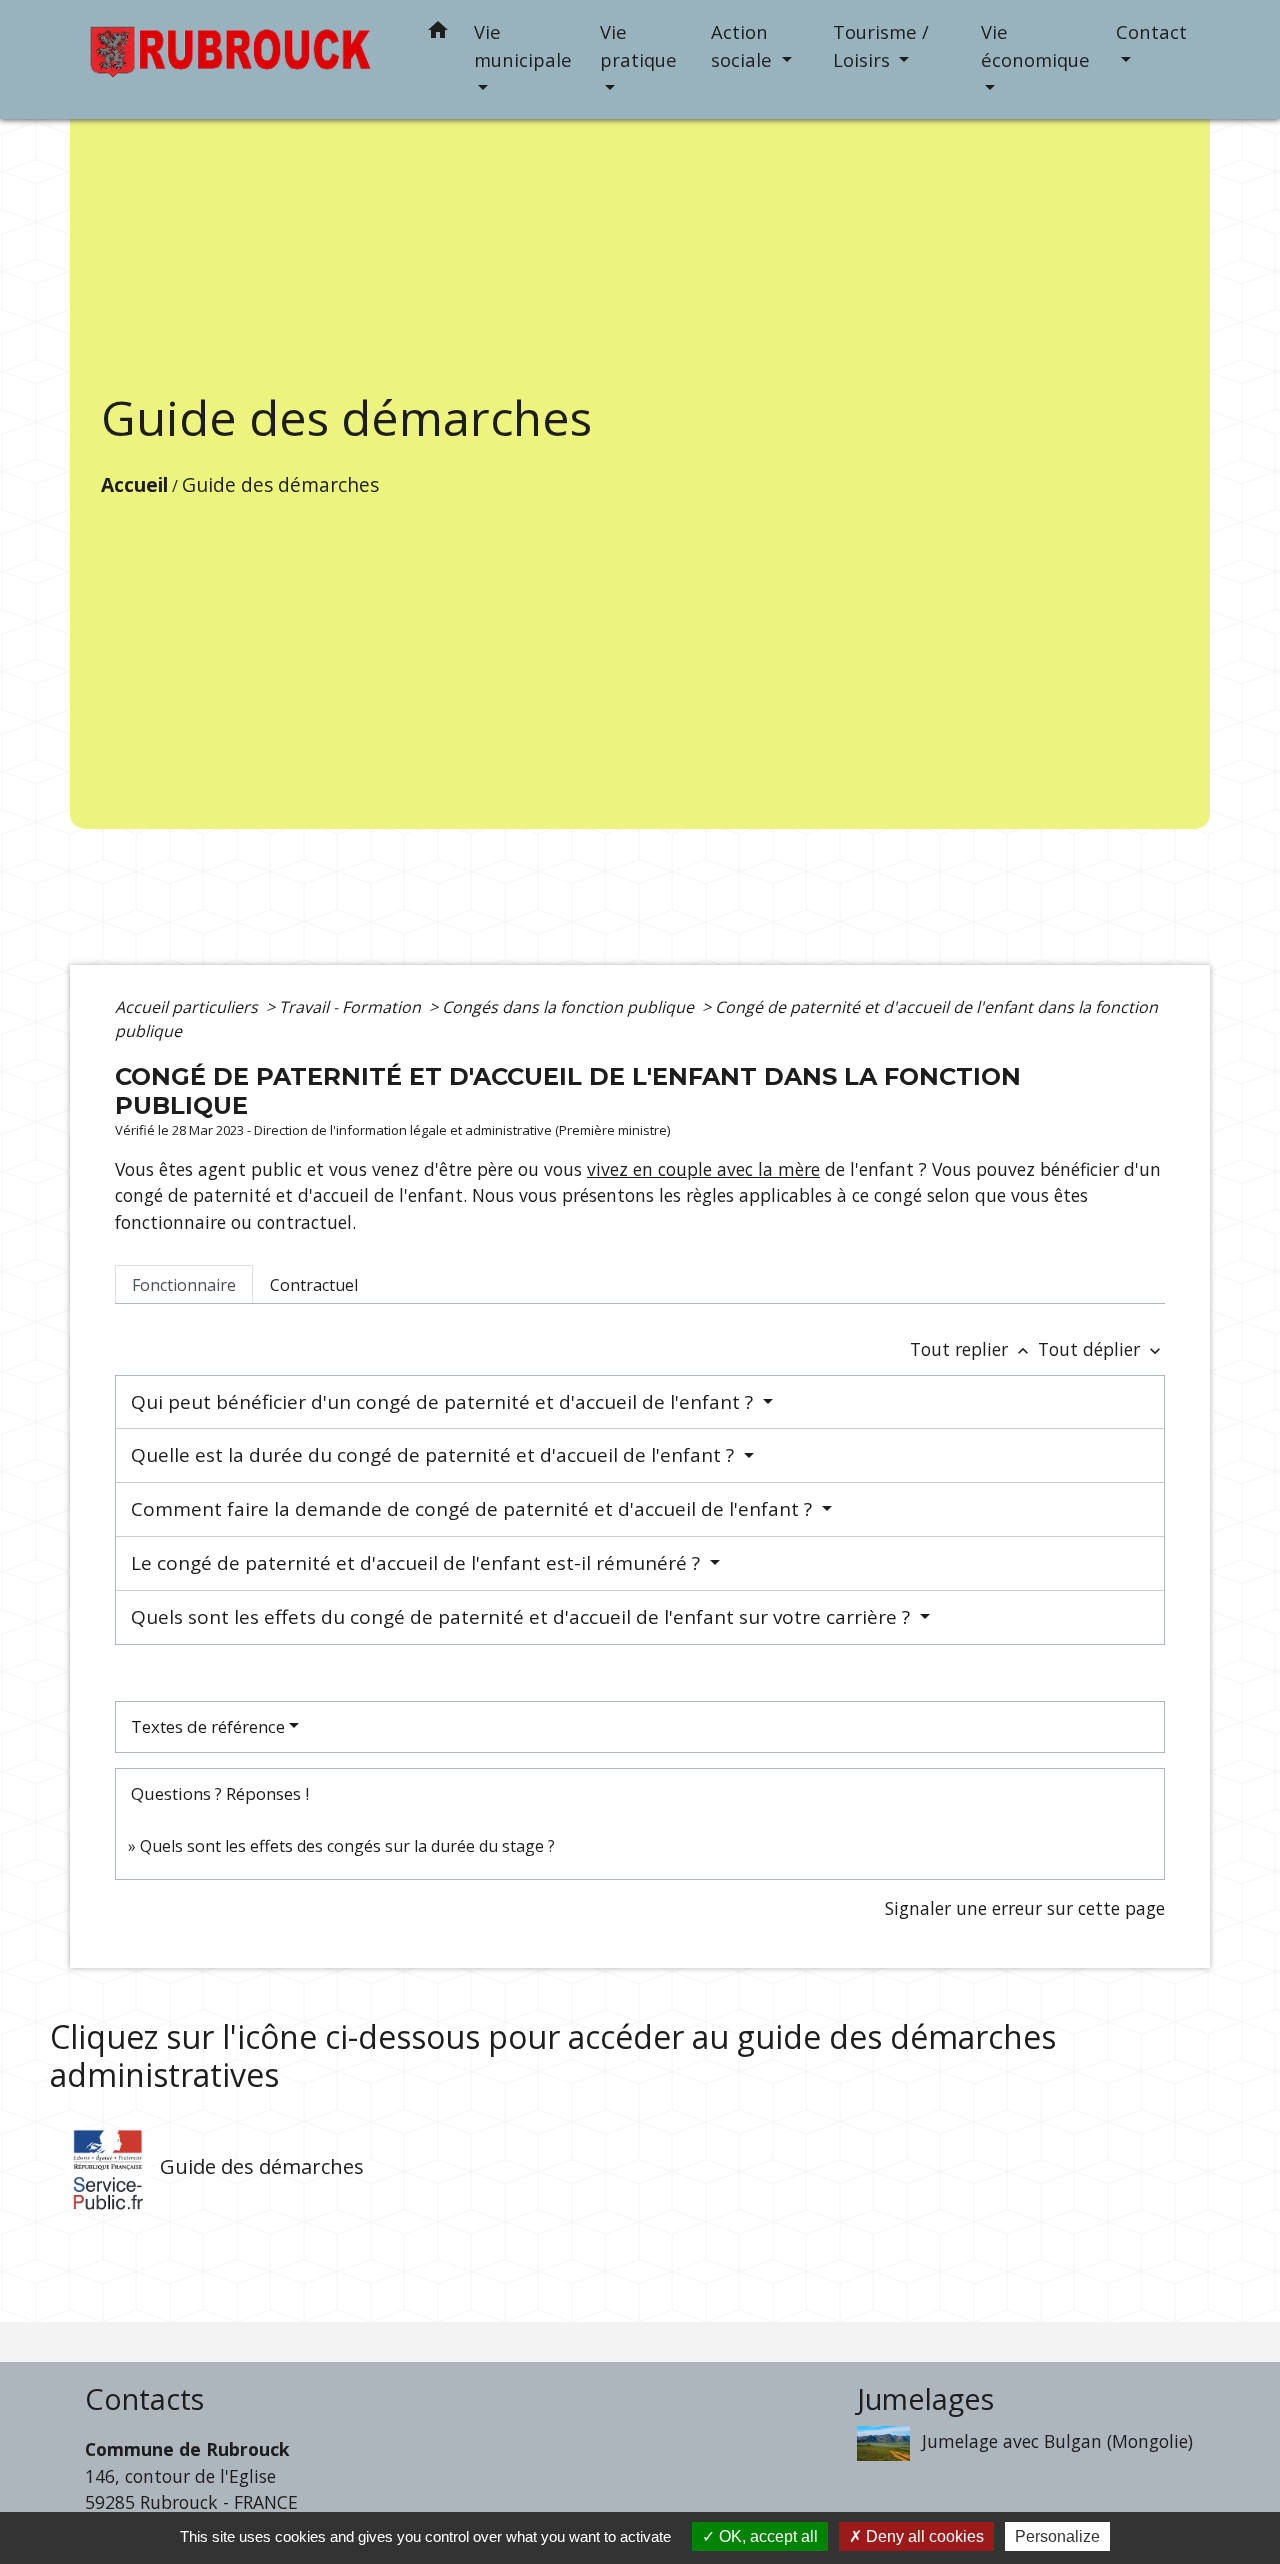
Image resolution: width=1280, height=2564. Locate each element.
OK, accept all (766, 2536)
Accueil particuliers (188, 1007)
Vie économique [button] (1035, 45)
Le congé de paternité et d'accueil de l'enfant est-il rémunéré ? (418, 1563)
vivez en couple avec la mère (703, 1169)
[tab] (184, 1284)
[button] (438, 33)
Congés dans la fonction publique (570, 1007)
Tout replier (971, 1349)
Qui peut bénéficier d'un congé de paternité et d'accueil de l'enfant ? (444, 1402)
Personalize (1057, 2536)
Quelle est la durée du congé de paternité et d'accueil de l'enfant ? (435, 1455)
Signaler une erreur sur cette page (1025, 1908)
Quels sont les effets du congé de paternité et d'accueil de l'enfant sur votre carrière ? (523, 1617)
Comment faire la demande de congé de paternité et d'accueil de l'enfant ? (474, 1509)
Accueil (134, 484)
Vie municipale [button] (523, 45)
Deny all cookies (923, 2536)
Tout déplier (1101, 1349)
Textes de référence (208, 1726)
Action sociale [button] (744, 45)
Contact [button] (1151, 31)
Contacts (144, 2399)
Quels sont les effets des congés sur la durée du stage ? (347, 1846)
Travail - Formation (352, 1007)
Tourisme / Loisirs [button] (881, 45)
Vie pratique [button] (638, 45)
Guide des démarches (280, 484)
